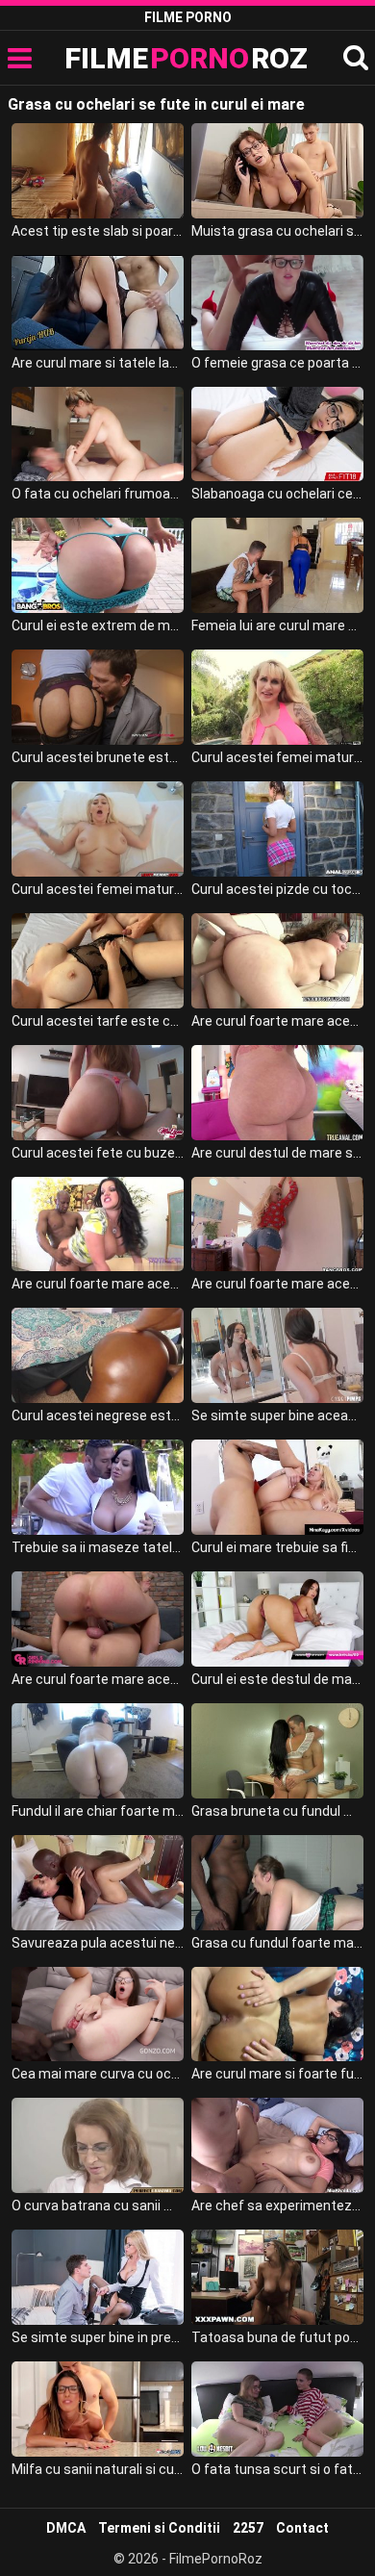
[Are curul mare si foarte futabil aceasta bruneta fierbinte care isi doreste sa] (278, 2015)
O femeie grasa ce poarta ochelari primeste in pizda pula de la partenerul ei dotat (278, 363)
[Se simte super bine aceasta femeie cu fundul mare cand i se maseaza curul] (278, 1355)
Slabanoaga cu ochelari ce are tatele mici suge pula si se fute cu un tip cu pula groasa (278, 494)
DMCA (66, 2528)
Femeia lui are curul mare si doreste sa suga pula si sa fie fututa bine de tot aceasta (278, 625)
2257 (248, 2528)
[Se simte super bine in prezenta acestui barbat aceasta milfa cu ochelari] (98, 2277)
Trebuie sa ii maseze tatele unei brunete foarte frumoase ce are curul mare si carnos (98, 1547)
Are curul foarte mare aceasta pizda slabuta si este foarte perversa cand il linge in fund (98, 1679)
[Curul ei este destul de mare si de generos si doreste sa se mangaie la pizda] (278, 1619)
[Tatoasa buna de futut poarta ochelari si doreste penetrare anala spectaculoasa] (278, 2277)
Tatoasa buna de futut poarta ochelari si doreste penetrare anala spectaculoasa (278, 2337)
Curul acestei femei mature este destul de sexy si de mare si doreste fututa (98, 889)
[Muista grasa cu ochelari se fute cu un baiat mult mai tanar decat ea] (278, 171)
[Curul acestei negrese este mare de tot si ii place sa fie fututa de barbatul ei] (98, 1355)
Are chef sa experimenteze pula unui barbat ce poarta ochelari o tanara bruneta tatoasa (278, 2206)
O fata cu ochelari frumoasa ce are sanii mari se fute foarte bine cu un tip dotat (98, 494)
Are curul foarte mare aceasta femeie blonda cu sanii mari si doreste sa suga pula (278, 1284)
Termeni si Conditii (159, 2528)
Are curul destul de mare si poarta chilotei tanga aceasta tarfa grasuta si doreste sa (278, 1153)
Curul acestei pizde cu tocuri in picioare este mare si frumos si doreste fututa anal (278, 889)
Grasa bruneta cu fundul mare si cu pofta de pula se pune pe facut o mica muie (278, 1811)
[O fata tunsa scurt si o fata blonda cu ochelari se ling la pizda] (278, 2409)
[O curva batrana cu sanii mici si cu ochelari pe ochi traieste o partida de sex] (98, 2145)
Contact (302, 2528)
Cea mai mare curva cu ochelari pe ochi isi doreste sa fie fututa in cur (98, 2074)
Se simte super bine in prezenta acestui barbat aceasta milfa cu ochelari (98, 2337)
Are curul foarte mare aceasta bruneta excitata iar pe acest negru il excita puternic (98, 1284)
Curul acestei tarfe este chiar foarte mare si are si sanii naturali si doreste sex (98, 1021)
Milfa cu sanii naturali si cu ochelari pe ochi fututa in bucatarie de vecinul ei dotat (98, 2469)
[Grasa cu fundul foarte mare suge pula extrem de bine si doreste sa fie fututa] (278, 1883)
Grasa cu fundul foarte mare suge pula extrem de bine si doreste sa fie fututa (278, 1943)
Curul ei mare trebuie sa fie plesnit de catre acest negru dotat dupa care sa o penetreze (278, 1547)
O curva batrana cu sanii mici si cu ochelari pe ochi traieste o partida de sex (98, 2206)
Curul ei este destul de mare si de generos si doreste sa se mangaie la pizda (278, 1679)
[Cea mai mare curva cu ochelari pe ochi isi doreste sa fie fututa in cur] (98, 2015)
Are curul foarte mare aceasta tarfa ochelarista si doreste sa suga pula (278, 1021)
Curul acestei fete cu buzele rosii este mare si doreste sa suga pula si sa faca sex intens (98, 1153)
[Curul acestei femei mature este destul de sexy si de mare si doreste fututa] (98, 829)
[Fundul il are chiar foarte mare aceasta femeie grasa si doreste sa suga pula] (98, 1751)
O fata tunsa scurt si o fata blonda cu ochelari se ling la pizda (278, 2469)
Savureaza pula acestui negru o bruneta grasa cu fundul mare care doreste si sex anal (98, 1943)
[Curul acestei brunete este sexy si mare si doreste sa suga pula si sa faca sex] (98, 697)
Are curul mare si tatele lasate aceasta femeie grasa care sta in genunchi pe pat (98, 363)
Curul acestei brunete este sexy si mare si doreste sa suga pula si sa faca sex (98, 757)
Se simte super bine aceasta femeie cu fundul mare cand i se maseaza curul (278, 1416)
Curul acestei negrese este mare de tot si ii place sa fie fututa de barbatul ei (98, 1416)
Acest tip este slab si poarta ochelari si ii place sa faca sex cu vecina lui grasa (98, 231)
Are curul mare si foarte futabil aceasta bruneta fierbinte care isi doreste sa (278, 2074)
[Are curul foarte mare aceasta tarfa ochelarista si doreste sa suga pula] (278, 961)
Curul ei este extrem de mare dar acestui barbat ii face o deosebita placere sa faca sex (98, 625)
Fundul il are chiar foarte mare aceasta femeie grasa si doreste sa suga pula (98, 1811)
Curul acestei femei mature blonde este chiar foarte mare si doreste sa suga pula (278, 757)
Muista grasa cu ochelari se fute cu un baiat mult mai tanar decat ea (278, 231)
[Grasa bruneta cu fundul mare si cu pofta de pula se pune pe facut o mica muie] (278, 1751)
